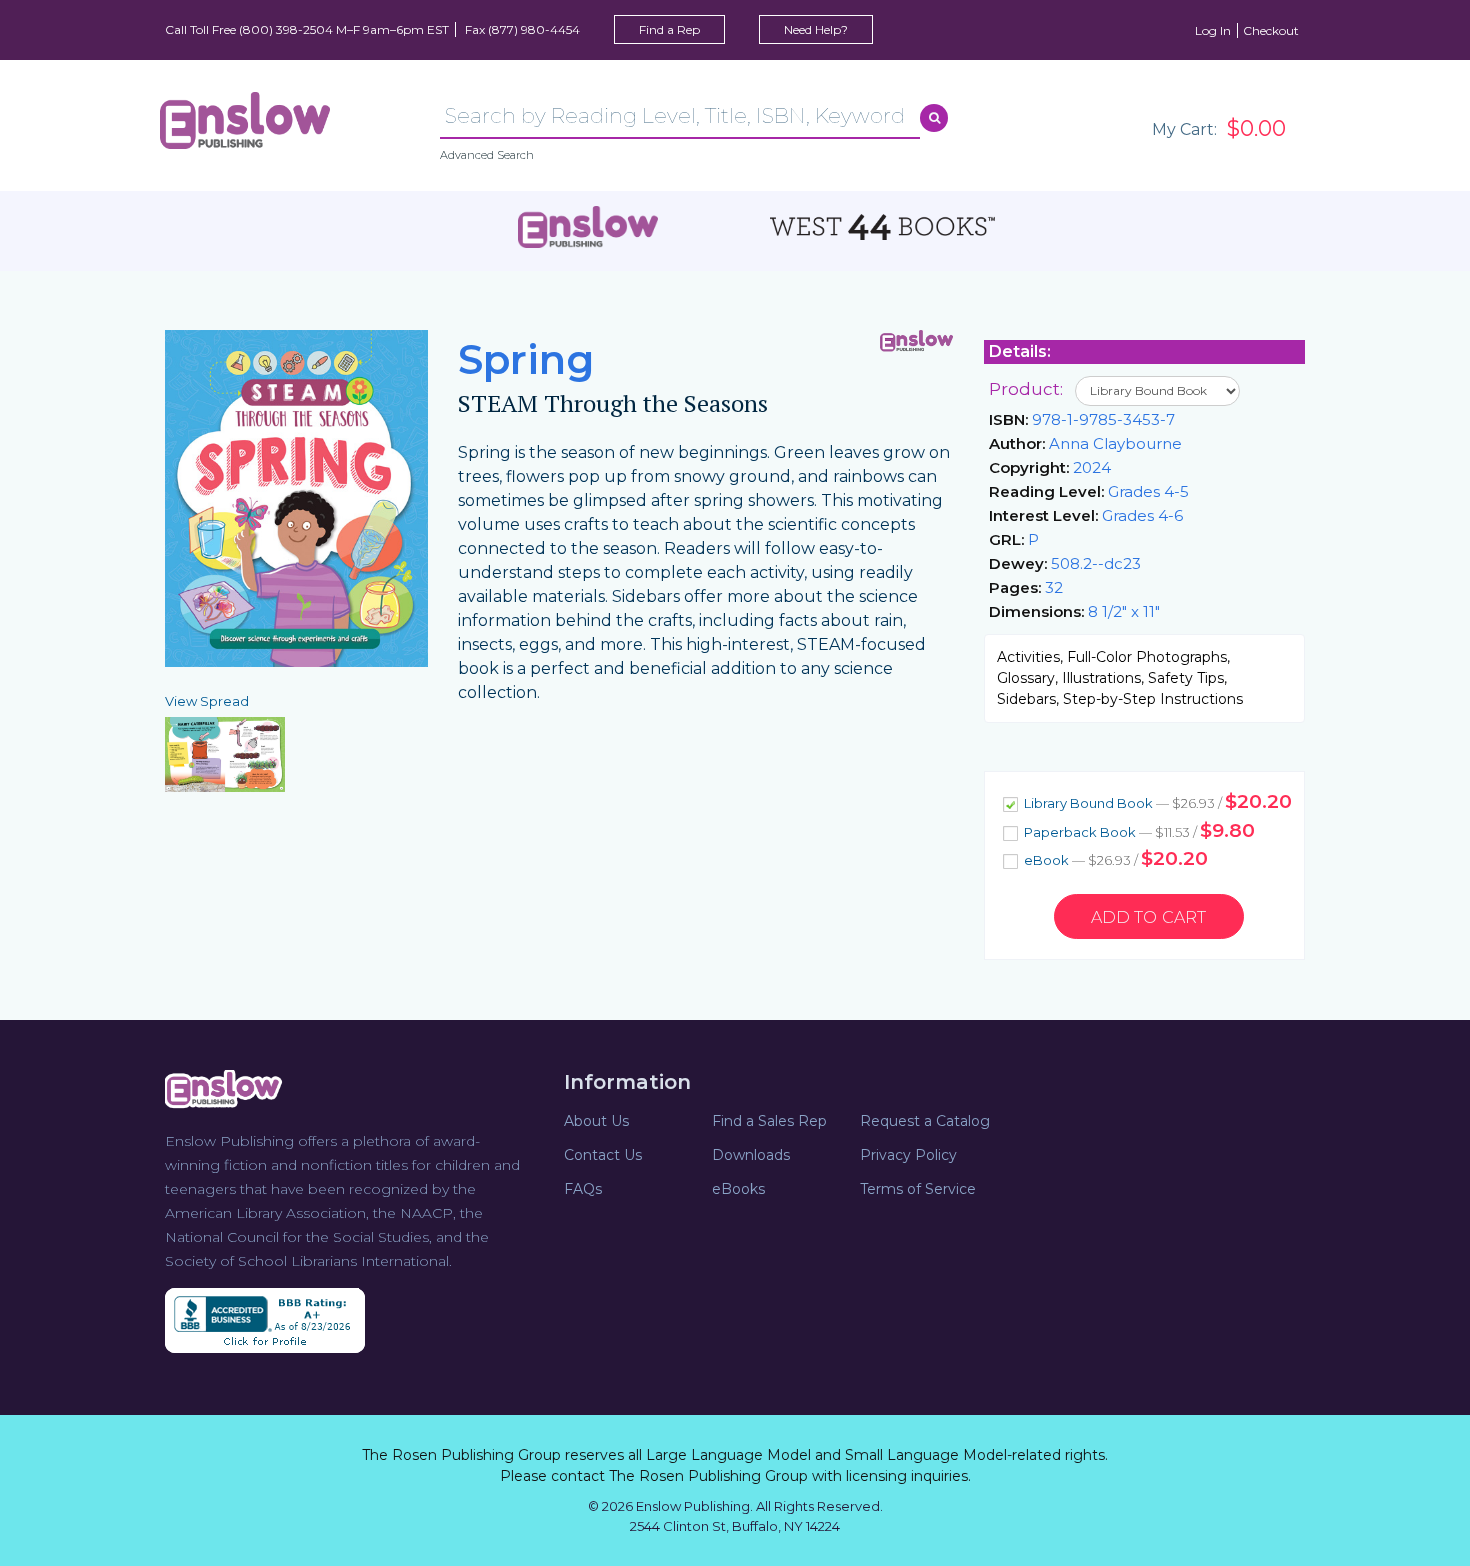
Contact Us (603, 1155)
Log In (1213, 30)
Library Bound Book (1156, 801)
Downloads (751, 1155)
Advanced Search (487, 155)
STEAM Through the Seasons (613, 403)
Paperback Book (1138, 830)
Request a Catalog (925, 1121)
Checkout (1271, 30)
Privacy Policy (908, 1155)
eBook (1114, 858)
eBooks (738, 1189)
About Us (596, 1121)
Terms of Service (918, 1189)
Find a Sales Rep (769, 1121)
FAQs (583, 1189)
